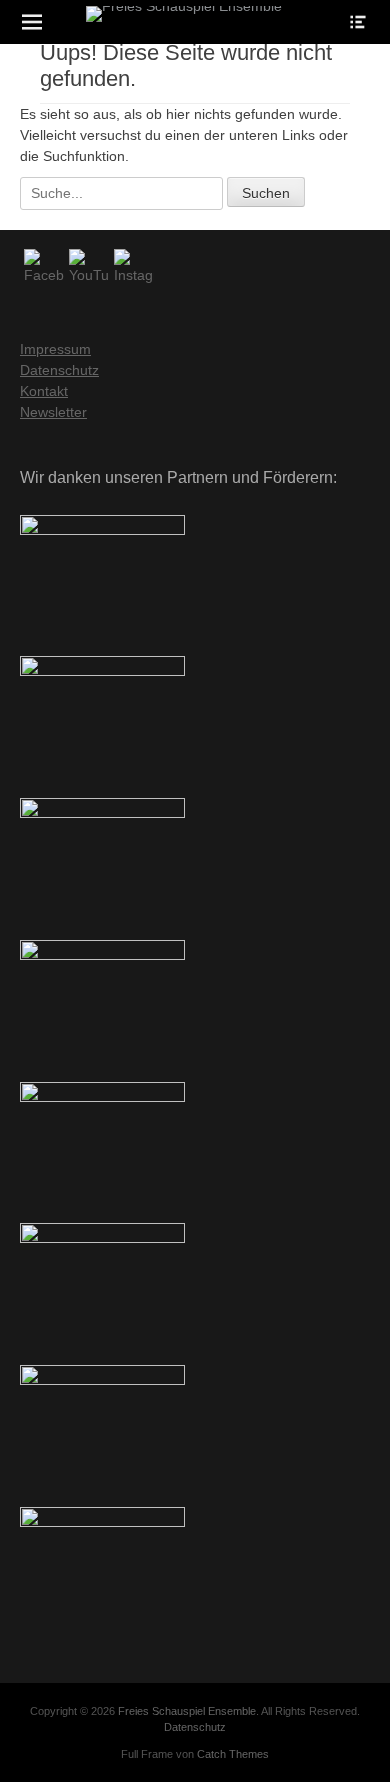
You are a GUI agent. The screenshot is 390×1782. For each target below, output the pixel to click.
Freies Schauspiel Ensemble (187, 1711)
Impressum (55, 349)
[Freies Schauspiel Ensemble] (183, 14)
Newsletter (53, 412)
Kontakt (44, 391)
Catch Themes (233, 1754)
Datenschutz (59, 370)
